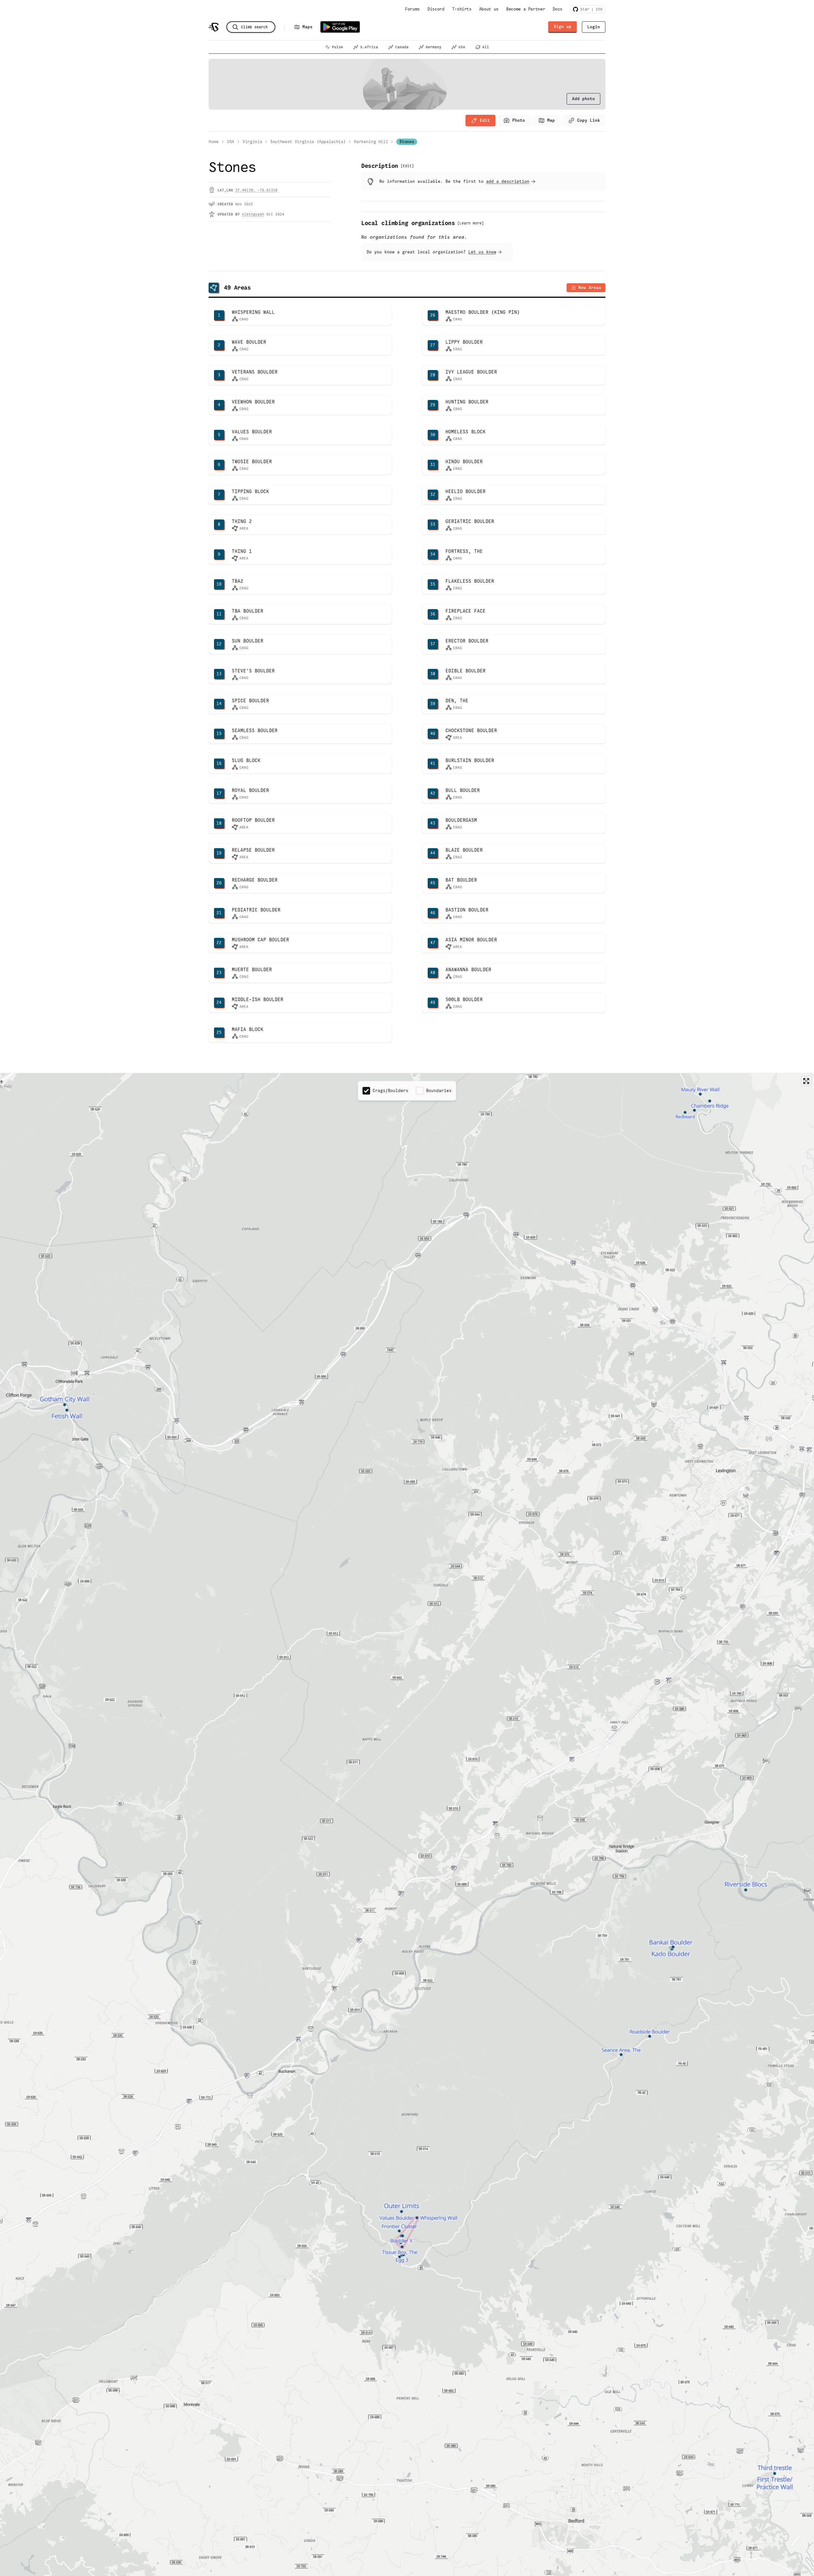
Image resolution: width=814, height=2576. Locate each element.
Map (551, 120)
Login (594, 27)
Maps (307, 27)
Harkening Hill (371, 142)
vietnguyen (253, 214)
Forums (412, 9)
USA (462, 47)
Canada (402, 47)
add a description (508, 181)
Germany (434, 47)
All (486, 47)
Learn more (471, 223)
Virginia (252, 142)
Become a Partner (526, 9)
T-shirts (462, 9)
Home (214, 142)
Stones (407, 142)
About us (489, 9)
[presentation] (583, 99)
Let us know (482, 252)
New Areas (590, 288)
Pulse (338, 47)
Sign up (562, 27)
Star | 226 (590, 9)
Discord (436, 9)
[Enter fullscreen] (806, 1081)
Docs (558, 9)
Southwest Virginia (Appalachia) (308, 142)
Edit (485, 120)
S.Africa (369, 47)
